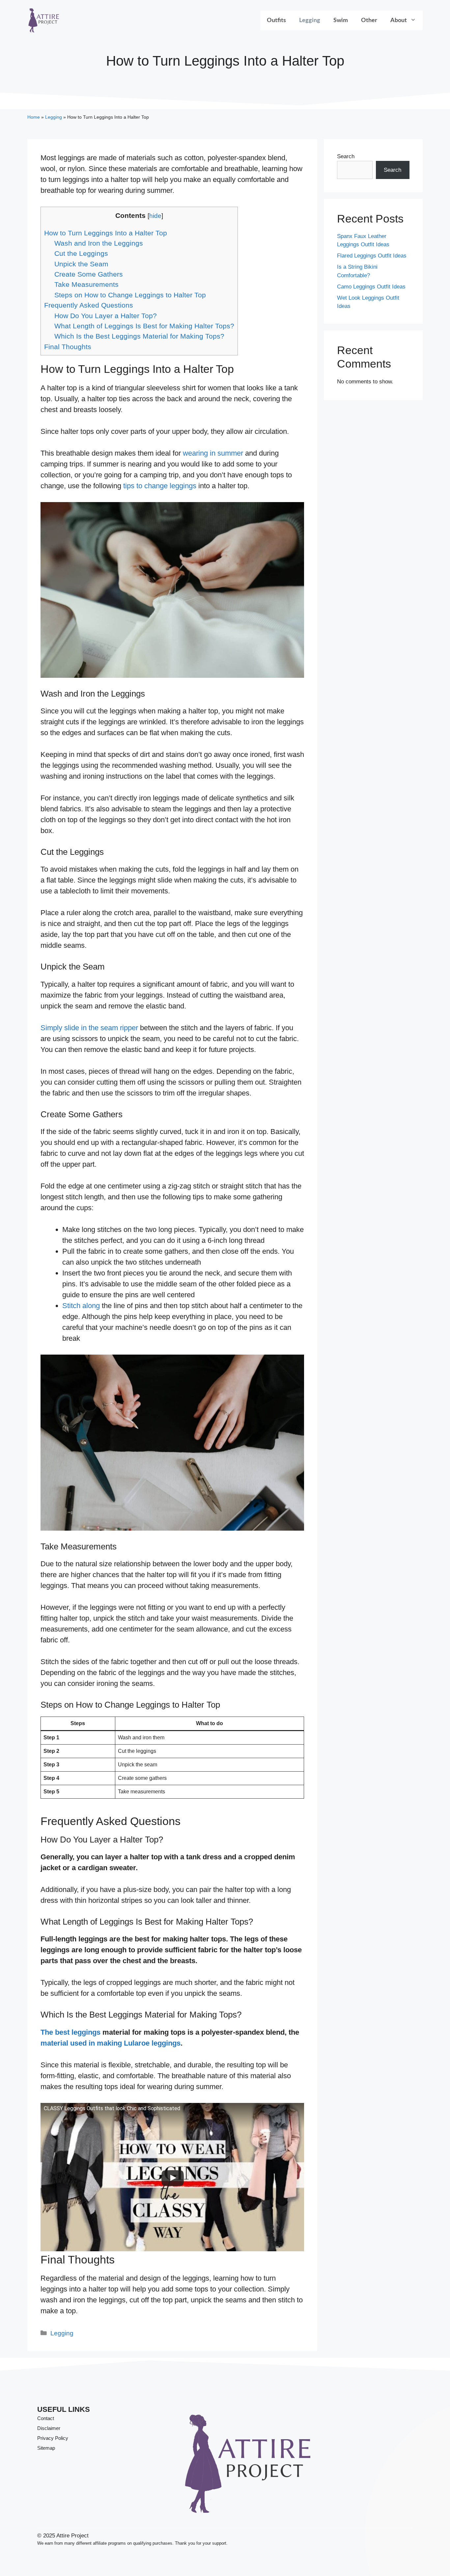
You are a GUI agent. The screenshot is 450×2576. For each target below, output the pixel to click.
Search (346, 156)
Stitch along (81, 1306)
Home (34, 117)
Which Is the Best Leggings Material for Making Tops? (139, 336)
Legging (310, 20)
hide (155, 216)
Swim (341, 20)
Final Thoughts (68, 347)
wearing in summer (213, 453)
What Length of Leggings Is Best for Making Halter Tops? (144, 326)
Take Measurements (86, 284)
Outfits (276, 20)
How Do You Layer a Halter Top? (106, 316)
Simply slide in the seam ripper (89, 1028)
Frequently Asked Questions (89, 305)
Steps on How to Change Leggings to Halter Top (130, 295)
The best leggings (70, 2032)
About (399, 20)
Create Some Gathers (89, 274)
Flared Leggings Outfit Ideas (372, 256)
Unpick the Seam (81, 264)
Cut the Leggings (81, 253)
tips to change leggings (160, 486)
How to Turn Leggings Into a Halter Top (106, 233)
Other (369, 20)
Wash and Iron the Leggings (99, 243)
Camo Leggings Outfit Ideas (371, 287)
